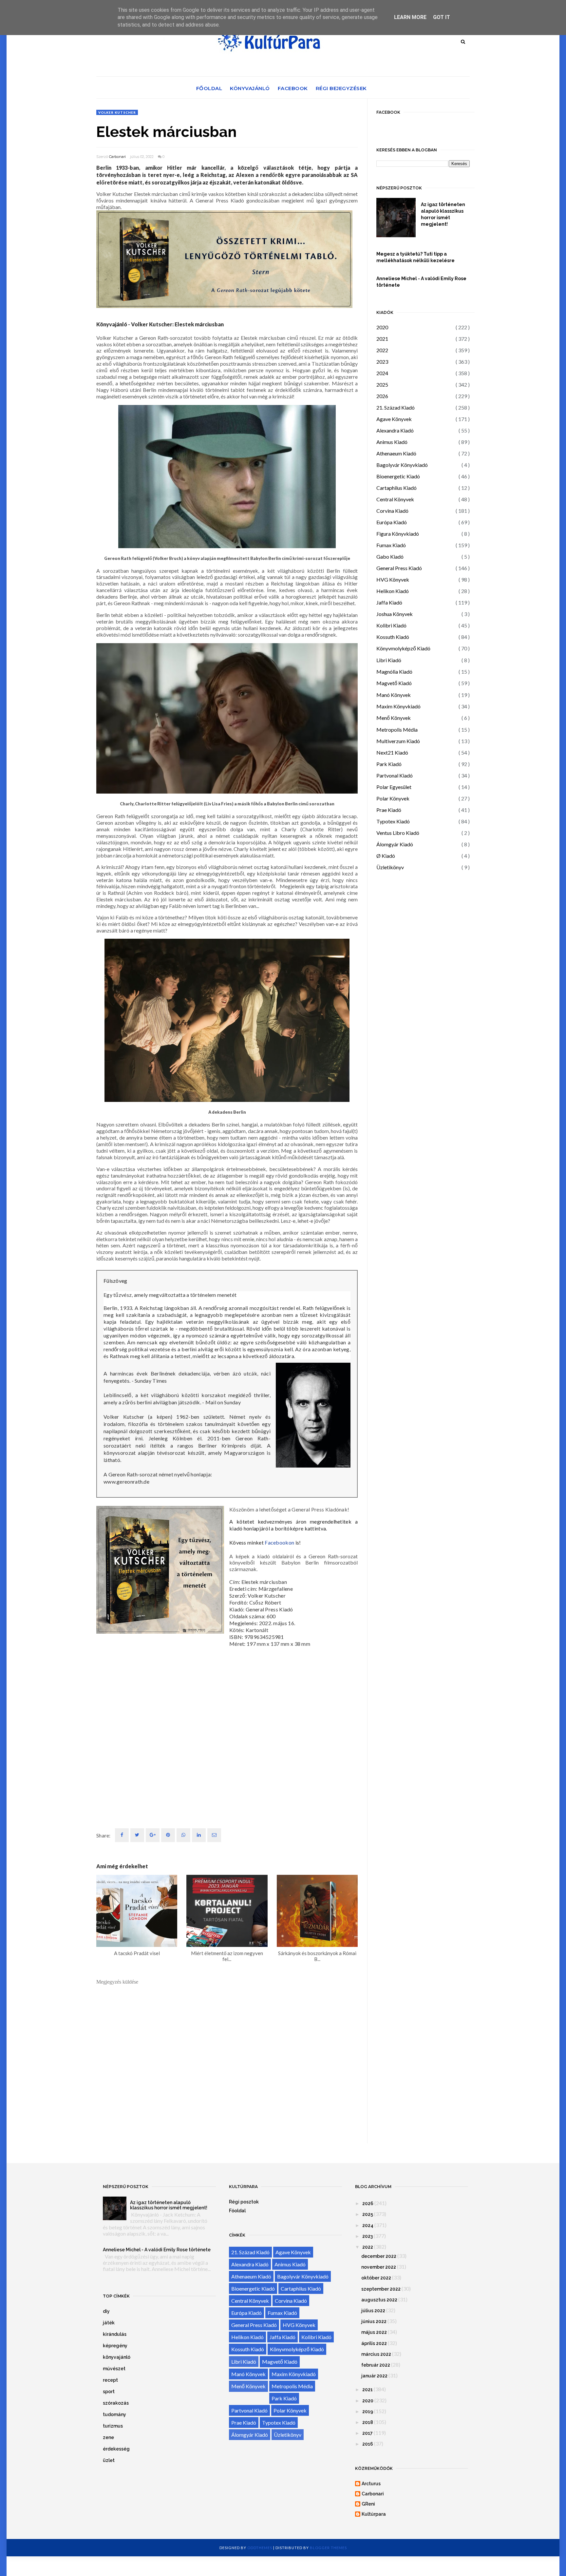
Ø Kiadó (386, 856)
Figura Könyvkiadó (398, 534)
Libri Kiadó (389, 660)
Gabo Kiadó (390, 557)
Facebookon (279, 1542)
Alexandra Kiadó (395, 430)
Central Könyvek (395, 499)
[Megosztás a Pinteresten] (214, 1835)
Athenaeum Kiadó (396, 453)
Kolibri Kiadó (391, 625)
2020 (382, 327)
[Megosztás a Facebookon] (122, 1835)
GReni (368, 2504)
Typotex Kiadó (393, 821)
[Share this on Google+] (153, 1835)
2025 (382, 384)
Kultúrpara (374, 2514)
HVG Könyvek (393, 579)
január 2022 (374, 2376)
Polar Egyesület (394, 787)
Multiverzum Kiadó (398, 741)
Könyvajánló (250, 88)
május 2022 (374, 2332)
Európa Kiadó (392, 522)
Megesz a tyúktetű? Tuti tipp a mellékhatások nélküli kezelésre (415, 257)
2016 (368, 2444)
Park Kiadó (389, 764)
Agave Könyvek (394, 419)
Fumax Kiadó (391, 545)
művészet (114, 2369)
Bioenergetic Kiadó (398, 476)
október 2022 (376, 2278)
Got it (442, 17)
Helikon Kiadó (393, 591)
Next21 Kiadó (392, 752)
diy (106, 2311)
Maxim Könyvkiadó (398, 706)
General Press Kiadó (399, 568)
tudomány (114, 2414)
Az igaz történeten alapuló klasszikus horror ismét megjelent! (443, 214)
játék (109, 2323)
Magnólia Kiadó (394, 672)
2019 (368, 2412)
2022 (382, 350)
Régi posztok (244, 2202)
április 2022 (374, 2343)
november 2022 (379, 2267)
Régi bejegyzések (341, 88)
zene (108, 2437)
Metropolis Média (397, 730)
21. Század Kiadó (396, 407)
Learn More (410, 17)
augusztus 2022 (379, 2300)
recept (110, 2380)
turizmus (113, 2426)
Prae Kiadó (389, 810)
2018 (368, 2422)
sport (109, 2392)
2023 (382, 362)
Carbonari (117, 157)
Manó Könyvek (394, 695)
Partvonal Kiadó (395, 775)
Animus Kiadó (392, 442)
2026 (382, 396)
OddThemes (260, 2548)
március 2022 (376, 2354)
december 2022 (379, 2256)
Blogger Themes (328, 2548)
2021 (382, 339)
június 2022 (374, 2321)
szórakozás (116, 2403)
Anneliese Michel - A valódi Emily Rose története (421, 282)
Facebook (293, 88)
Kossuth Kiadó (393, 637)
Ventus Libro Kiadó (398, 833)
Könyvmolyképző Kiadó (403, 648)
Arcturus (371, 2484)
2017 (368, 2433)
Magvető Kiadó (394, 683)
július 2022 (373, 2311)
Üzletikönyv (390, 867)
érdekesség (116, 2449)
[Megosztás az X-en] (137, 1835)
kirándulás (115, 2334)
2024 (382, 373)
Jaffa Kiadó (389, 602)
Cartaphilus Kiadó (396, 488)
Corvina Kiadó (392, 511)
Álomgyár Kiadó (395, 844)
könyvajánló (117, 2357)
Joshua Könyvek (395, 614)
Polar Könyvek (393, 798)
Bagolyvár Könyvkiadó (402, 465)
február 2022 (376, 2365)
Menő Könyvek (394, 718)
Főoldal (209, 88)
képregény (115, 2346)
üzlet (109, 2460)
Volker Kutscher (117, 112)
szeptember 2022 (381, 2289)
